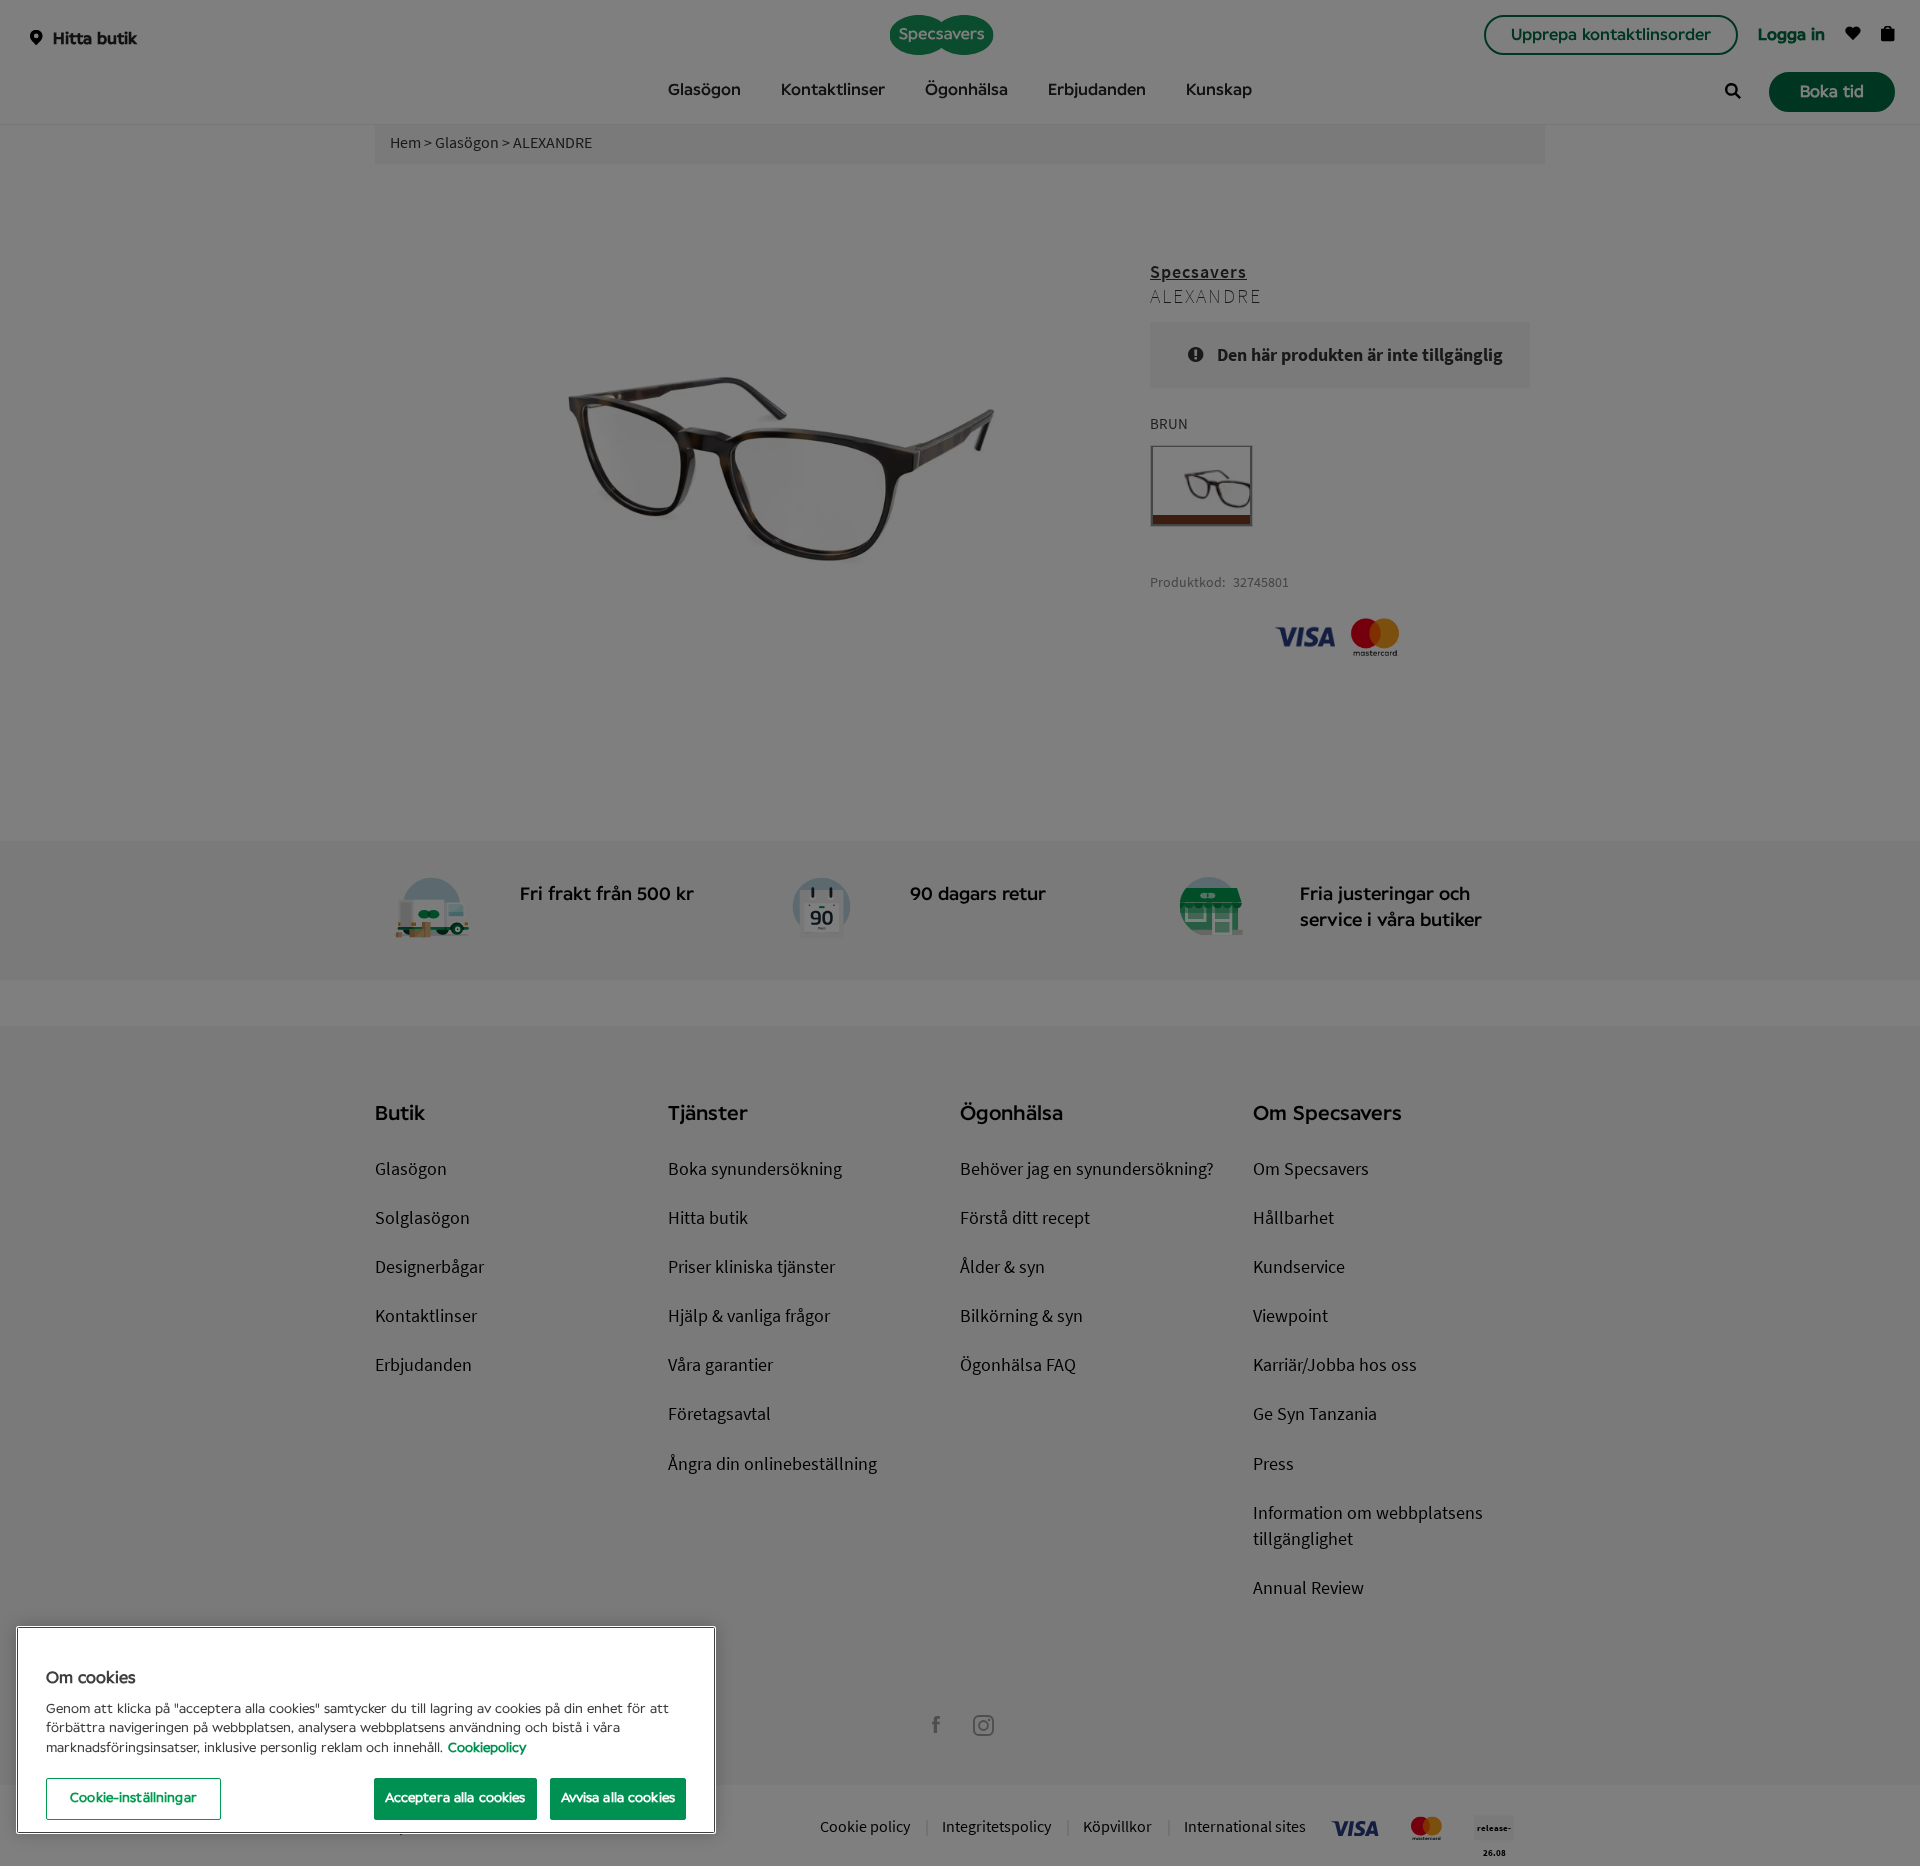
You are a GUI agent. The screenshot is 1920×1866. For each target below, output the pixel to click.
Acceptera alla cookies (455, 1798)
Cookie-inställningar (133, 1798)
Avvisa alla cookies (618, 1798)
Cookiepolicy (487, 1748)
